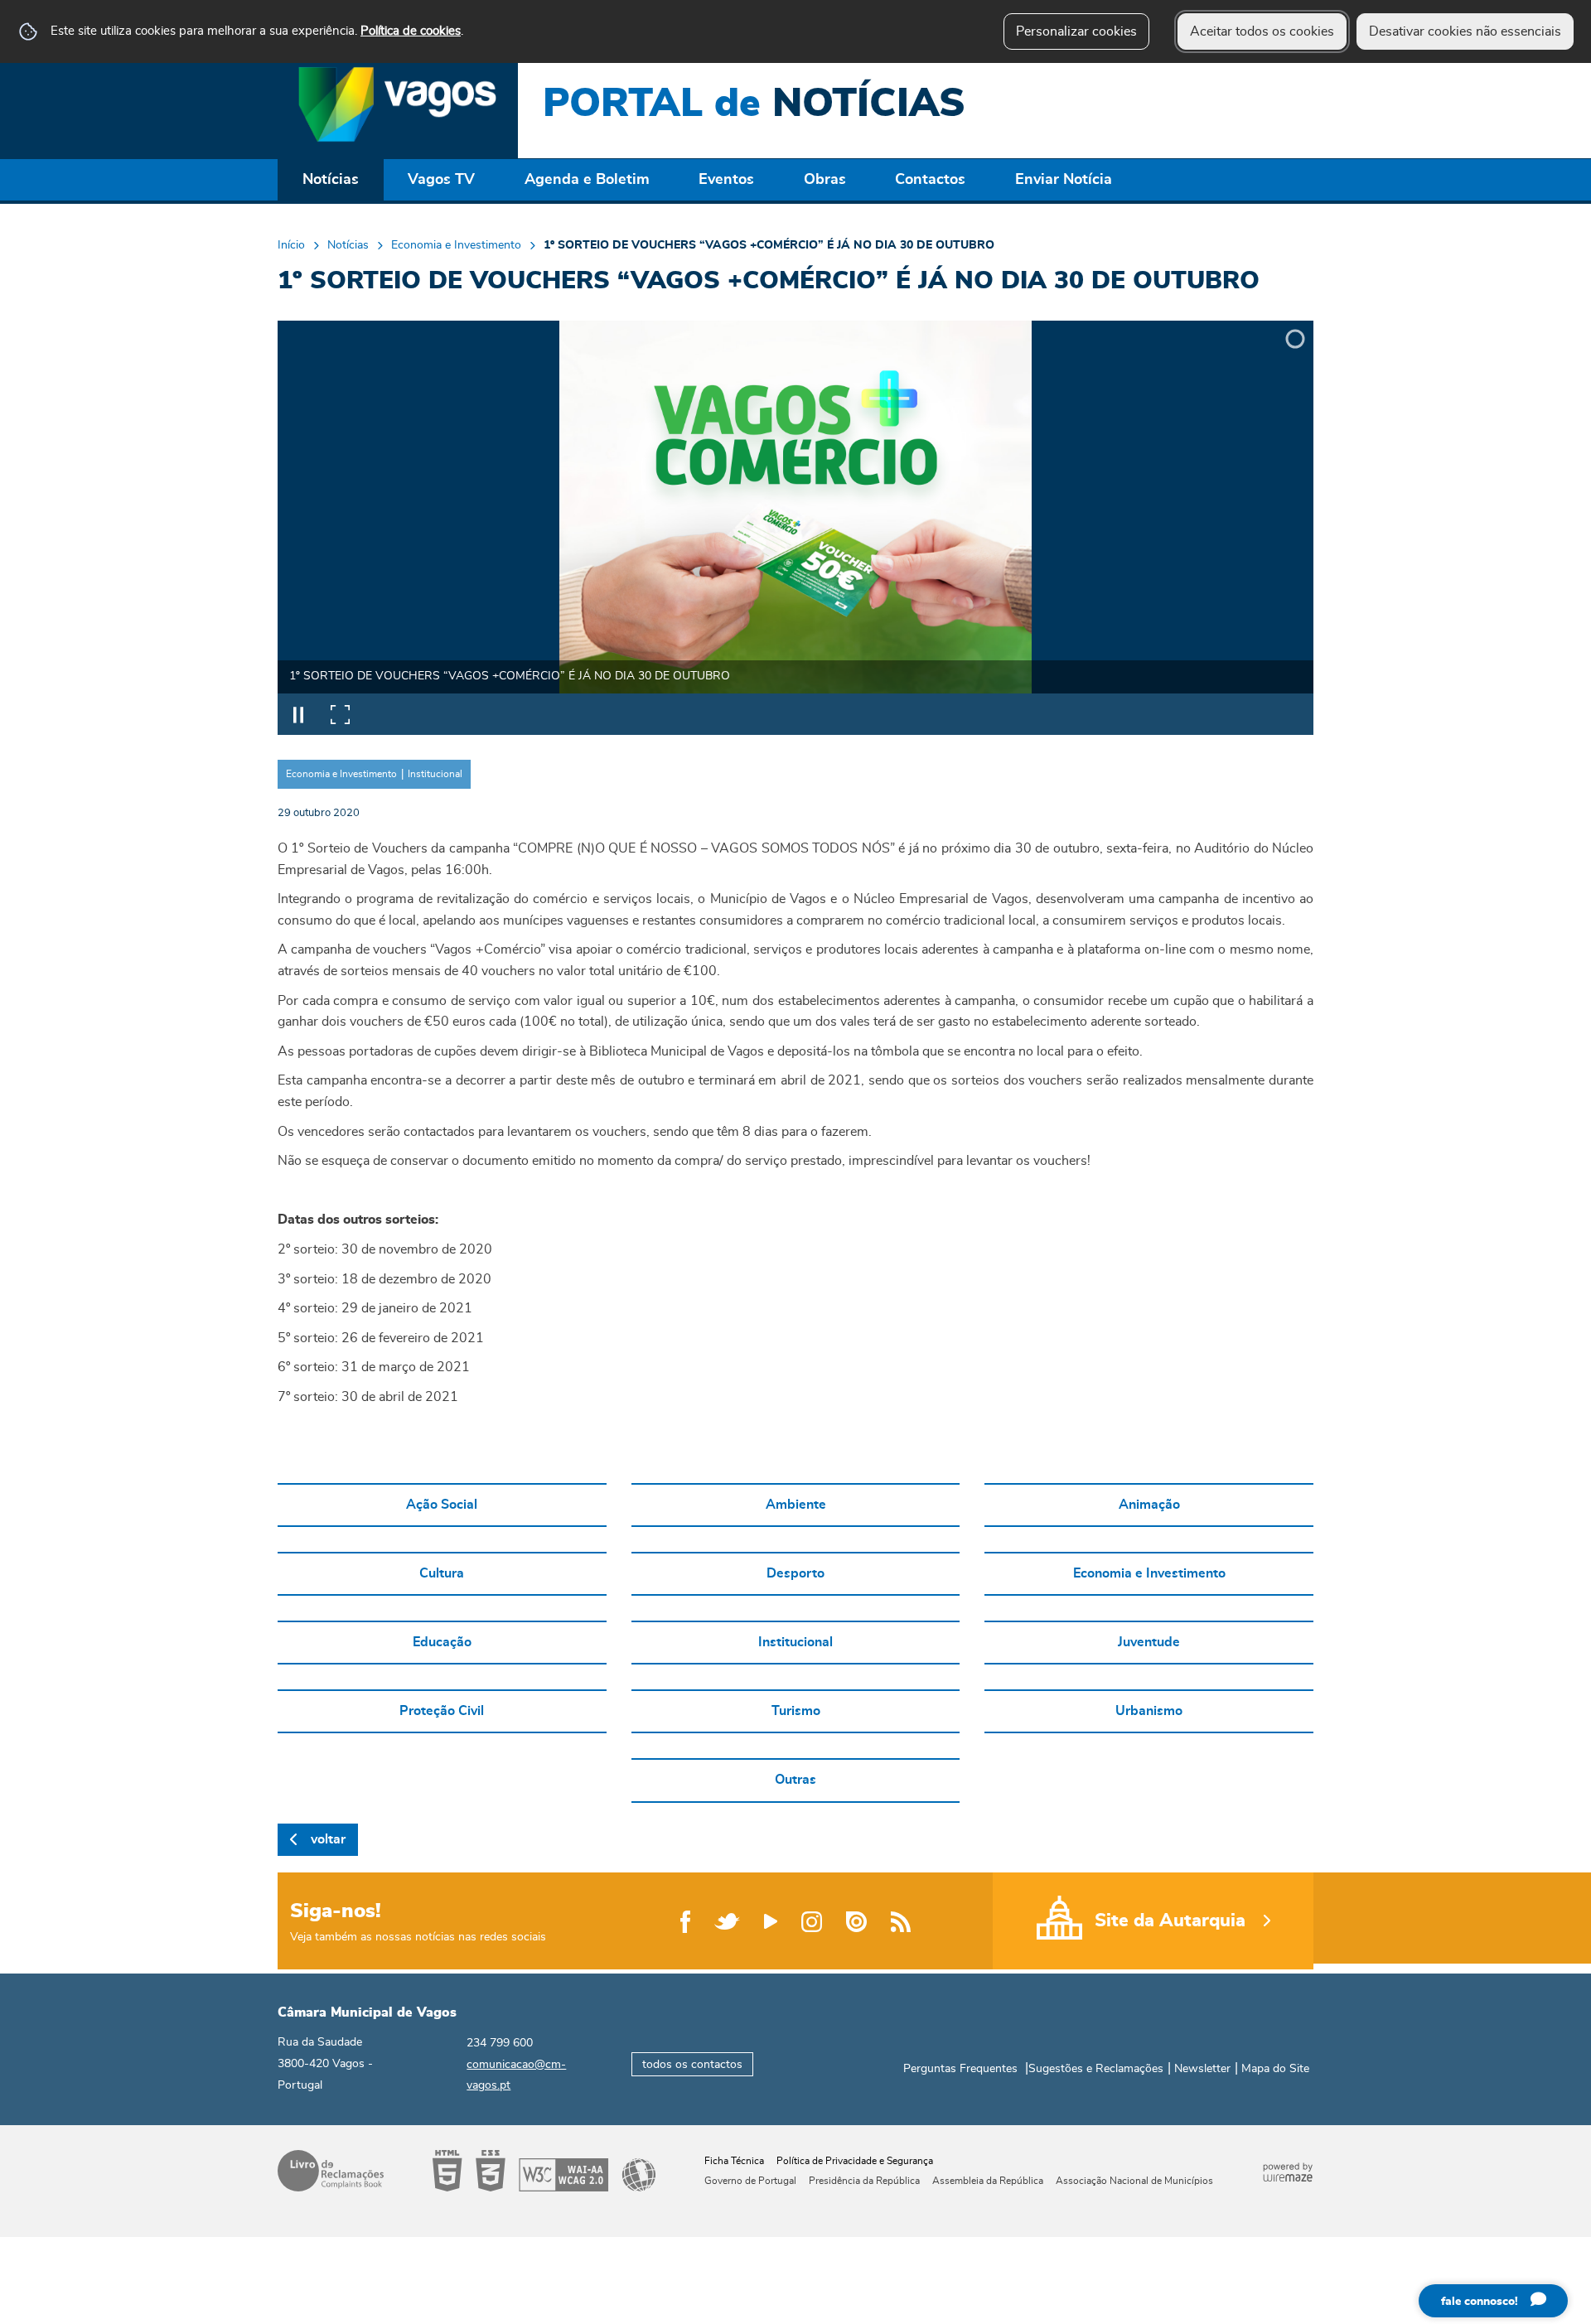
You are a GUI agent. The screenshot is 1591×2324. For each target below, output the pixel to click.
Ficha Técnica (734, 2161)
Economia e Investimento (456, 245)
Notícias (348, 245)
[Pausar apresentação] (298, 714)
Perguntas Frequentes (960, 2069)
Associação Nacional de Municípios (1134, 2181)
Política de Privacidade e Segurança (855, 2161)
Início (291, 245)
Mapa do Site (1275, 2069)
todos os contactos (692, 2064)
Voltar (328, 1839)
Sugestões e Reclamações (1096, 2069)
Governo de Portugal (750, 2181)
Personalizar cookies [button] (1076, 31)
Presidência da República (864, 2181)
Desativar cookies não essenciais (1465, 31)
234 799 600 (500, 2043)
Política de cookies (411, 31)
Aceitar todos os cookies (1262, 31)
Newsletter (1202, 2069)
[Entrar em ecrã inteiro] (340, 714)
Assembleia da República (988, 2181)
